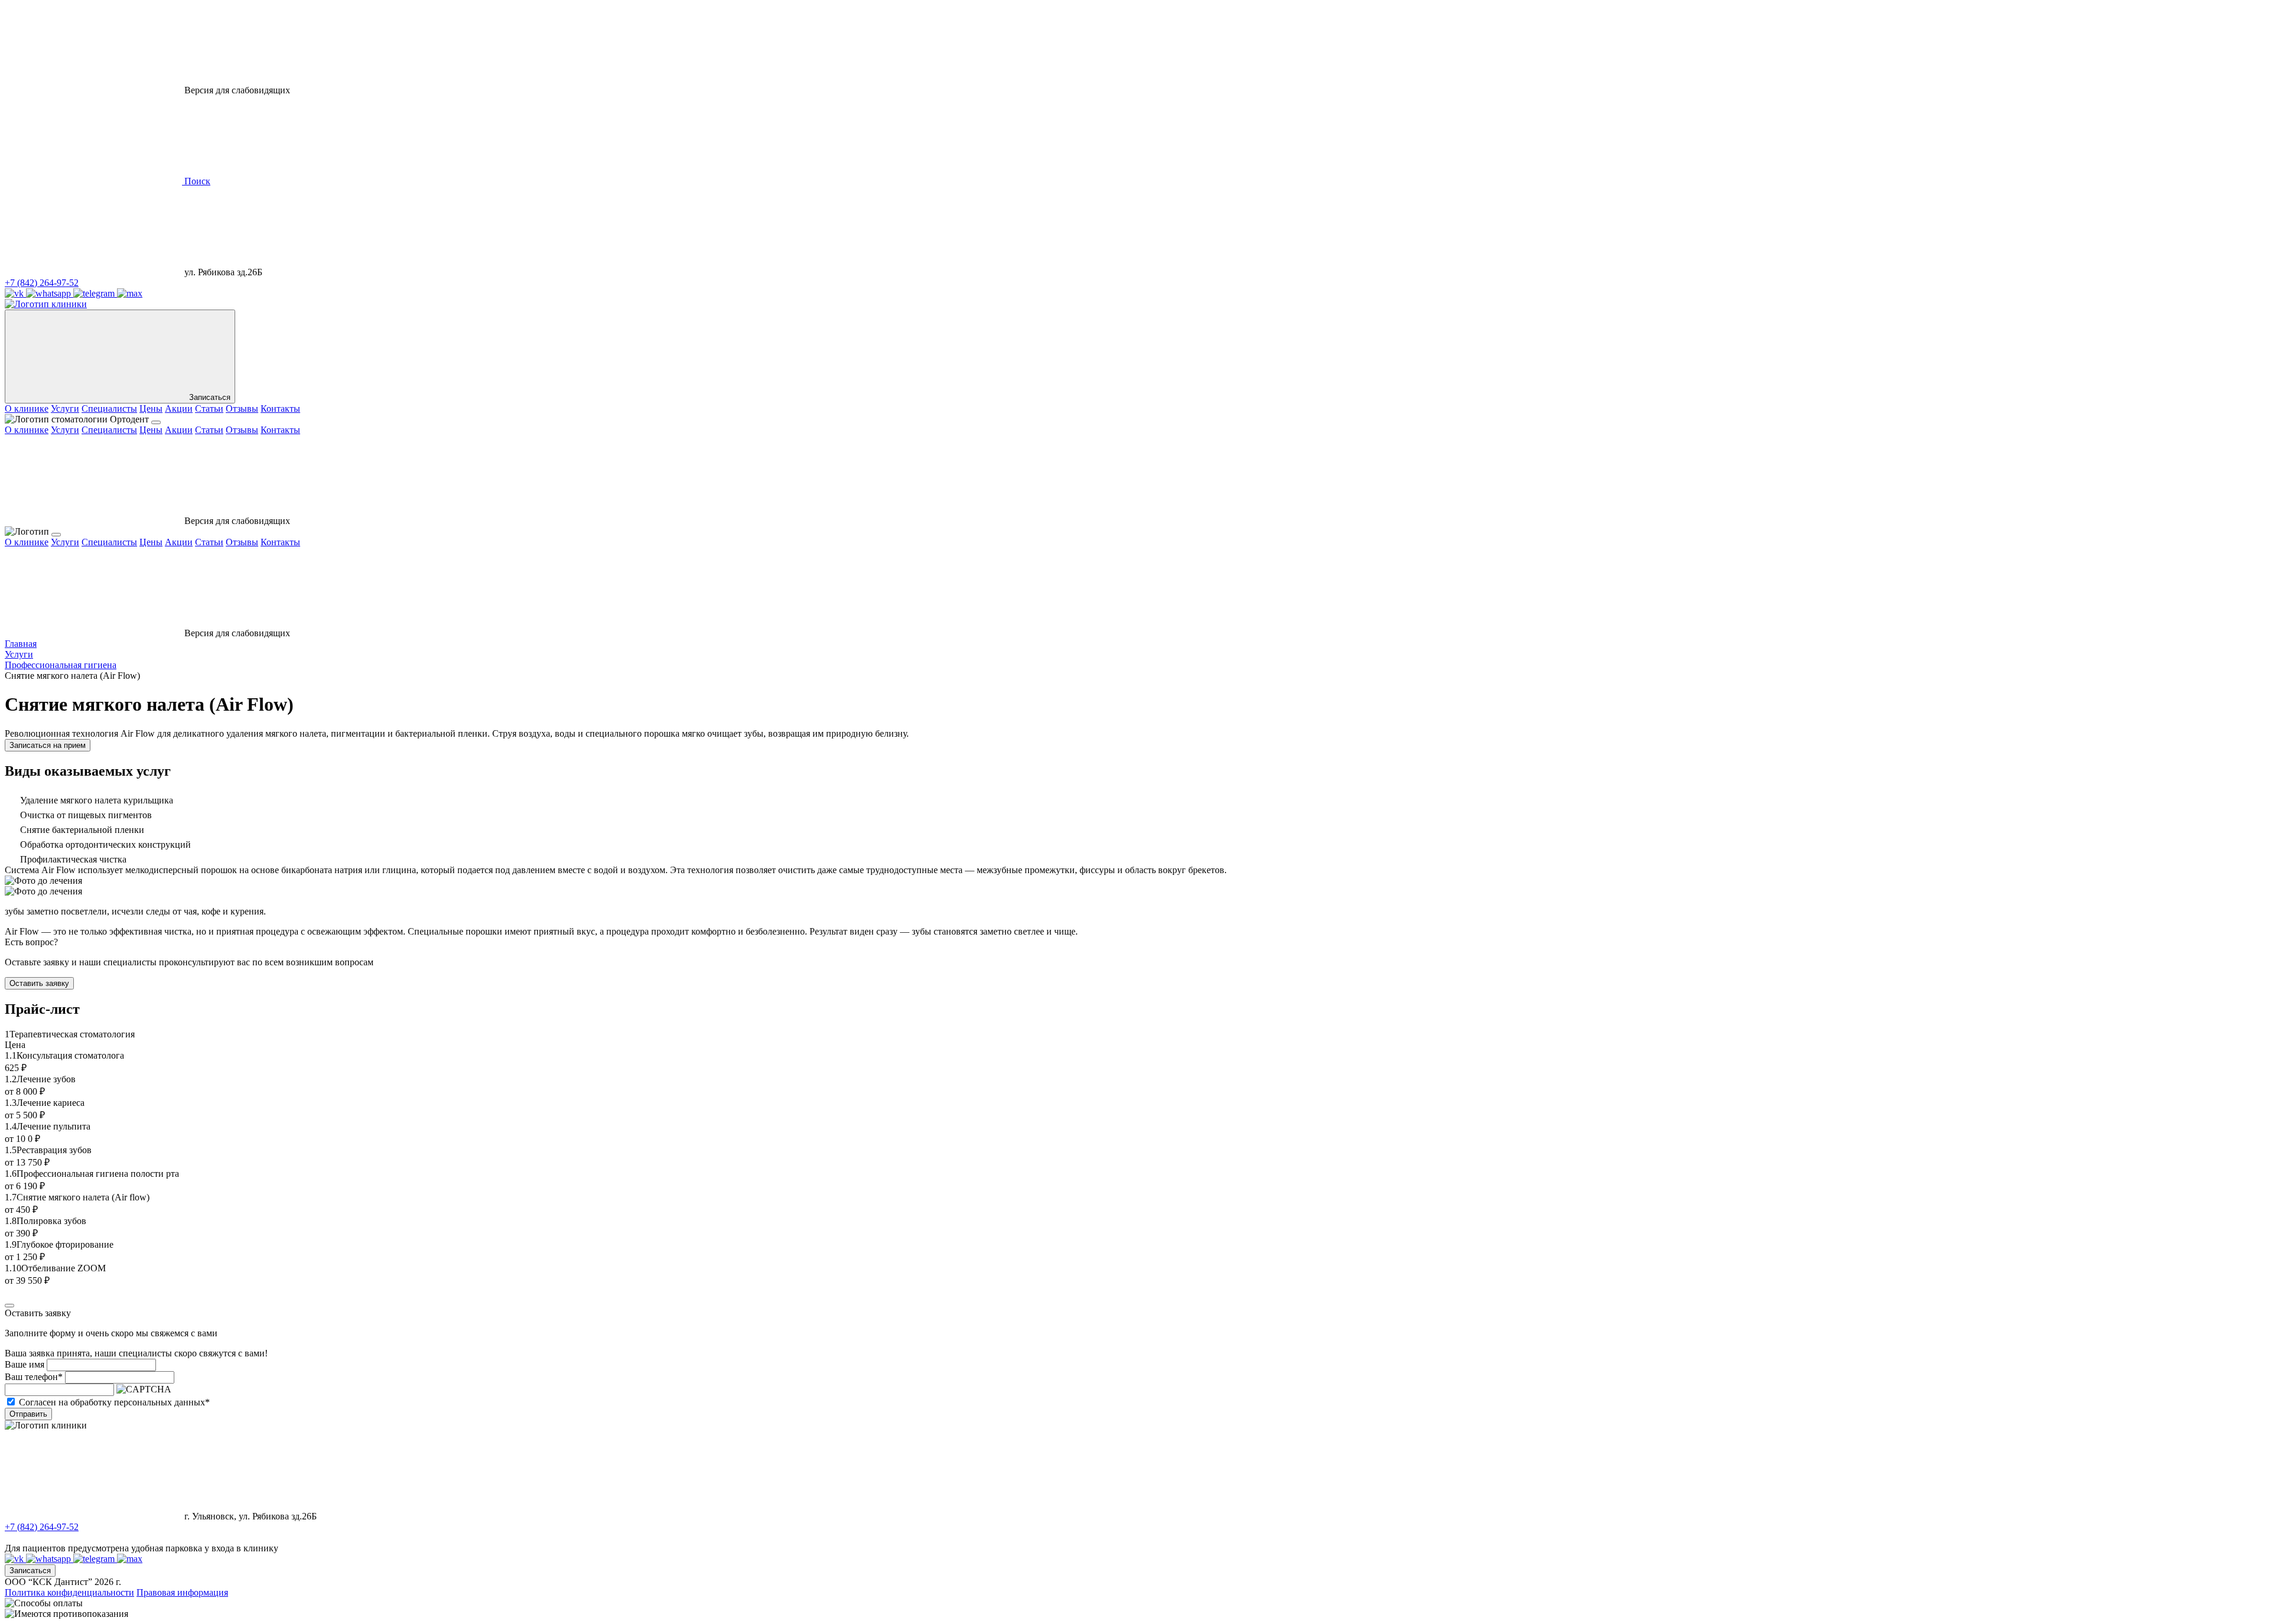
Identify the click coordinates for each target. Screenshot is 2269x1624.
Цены (151, 409)
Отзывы (242, 409)
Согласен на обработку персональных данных (114, 1402)
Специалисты (109, 409)
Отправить (28, 1414)
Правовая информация (182, 1592)
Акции (179, 409)
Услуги (65, 409)
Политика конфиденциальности (69, 1592)
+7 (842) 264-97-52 (42, 283)
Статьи (209, 409)
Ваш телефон (34, 1377)
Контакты (280, 409)
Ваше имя (25, 1364)
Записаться (30, 1571)
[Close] (9, 1306)
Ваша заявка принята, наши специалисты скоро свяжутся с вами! (136, 1353)
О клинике (27, 409)
